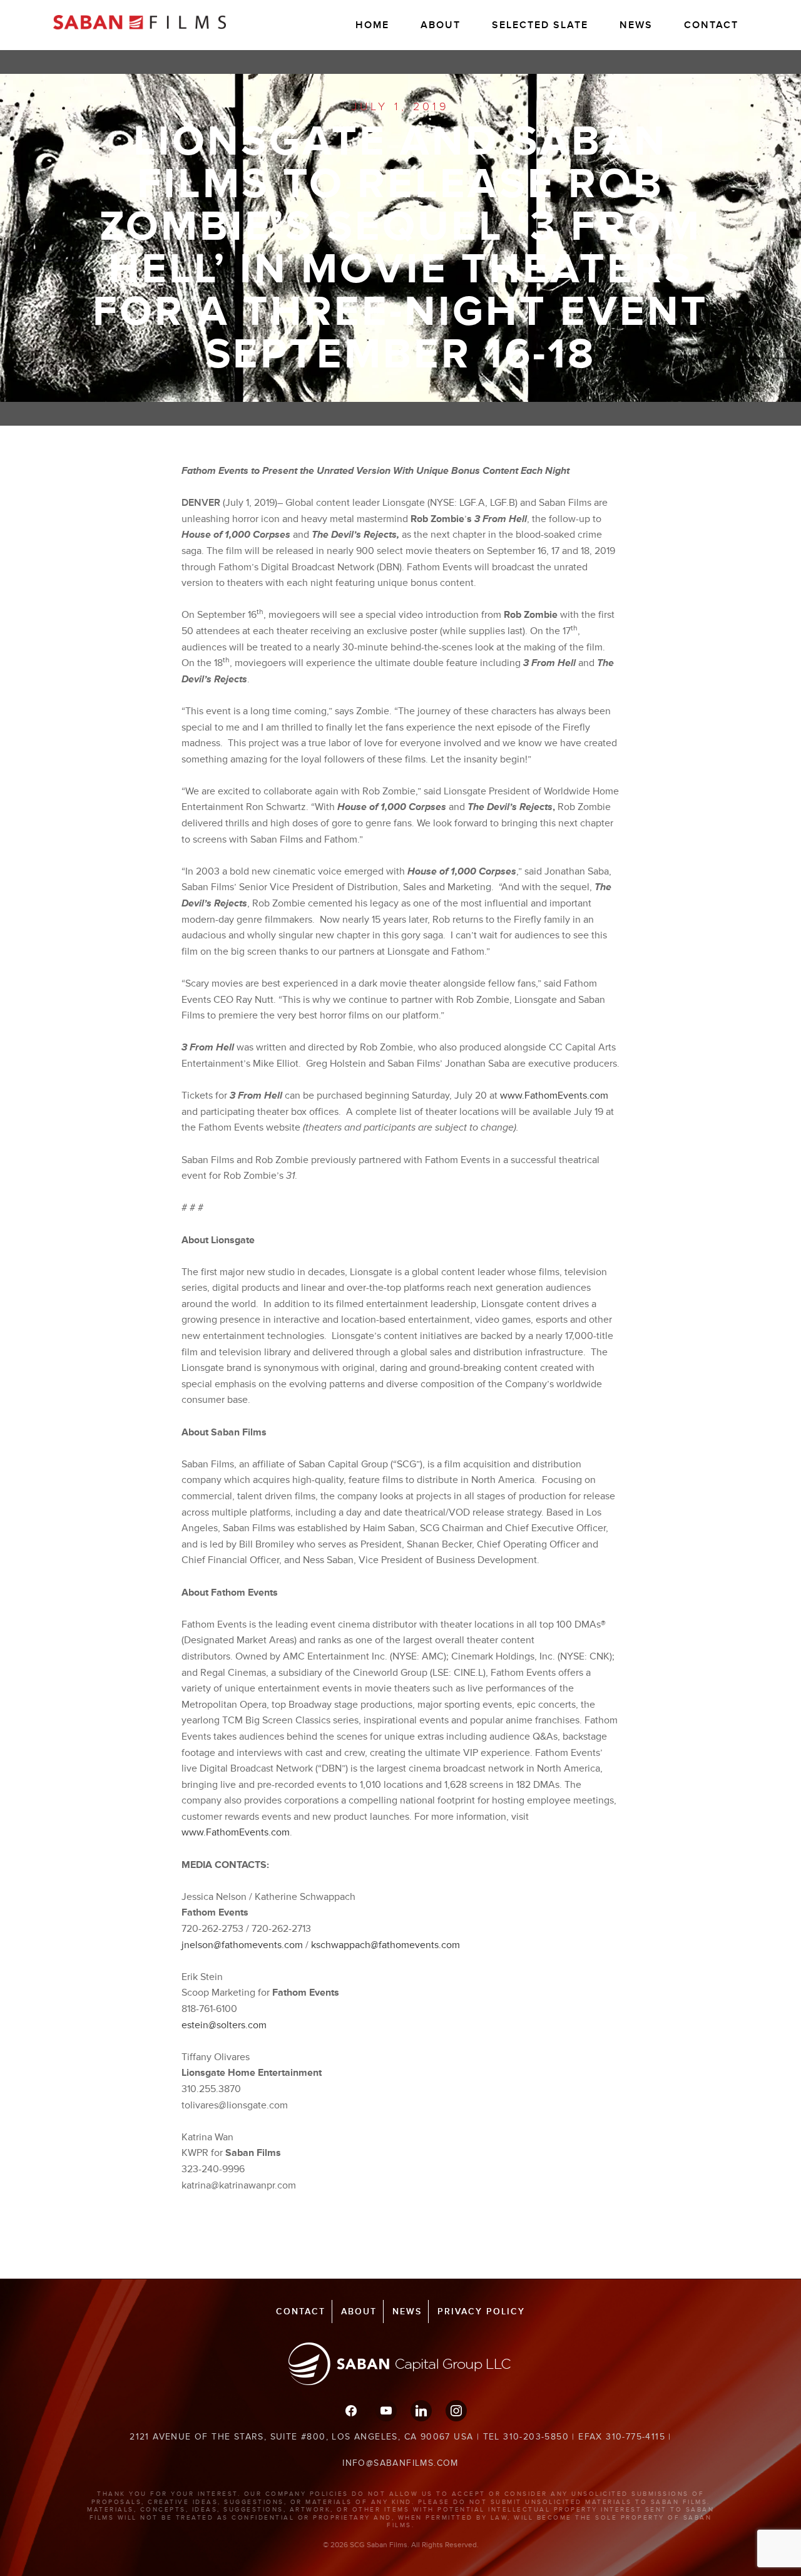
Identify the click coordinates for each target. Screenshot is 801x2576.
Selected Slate (540, 25)
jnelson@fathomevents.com (242, 1945)
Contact (711, 25)
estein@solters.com (224, 2025)
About (441, 25)
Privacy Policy (481, 2312)
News (636, 25)
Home (372, 25)
